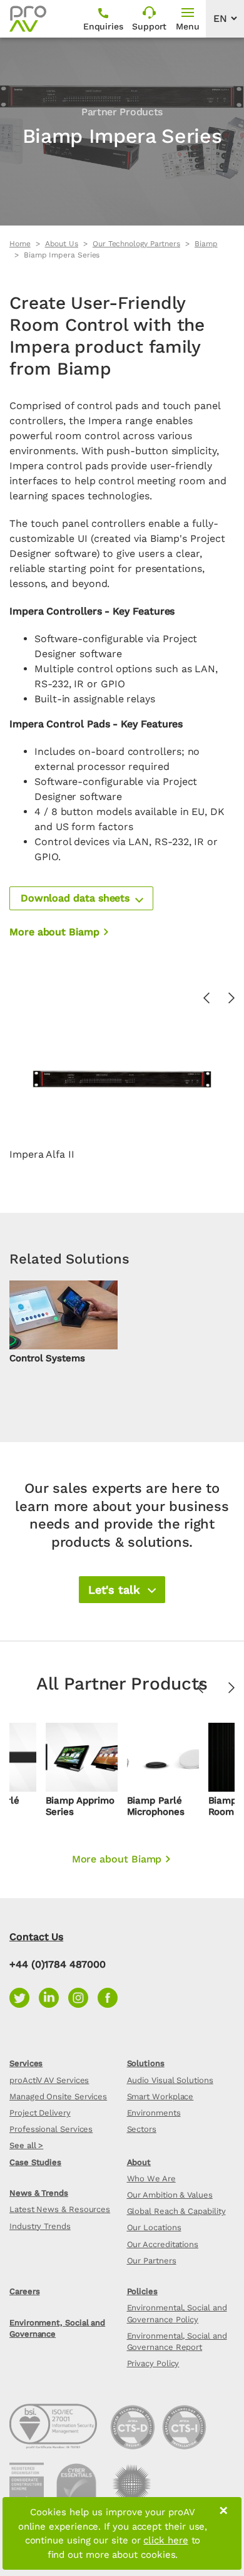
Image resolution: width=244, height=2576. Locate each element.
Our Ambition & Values (170, 2195)
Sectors (142, 2129)
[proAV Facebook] (111, 1997)
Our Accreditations (163, 2244)
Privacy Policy (153, 2363)
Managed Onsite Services (58, 2096)
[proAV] (28, 19)
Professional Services (51, 2129)
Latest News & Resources (60, 2209)
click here (165, 2540)
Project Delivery (40, 2113)
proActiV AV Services (49, 2080)
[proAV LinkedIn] (53, 1997)
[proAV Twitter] (24, 1997)
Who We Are (151, 2179)
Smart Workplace (160, 2096)
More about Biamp (54, 932)
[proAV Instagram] (83, 1997)
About (139, 2162)
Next (231, 1688)
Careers (24, 2291)
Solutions (146, 2063)
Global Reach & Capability (176, 2211)
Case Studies (35, 2162)
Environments (154, 2113)
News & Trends (39, 2193)
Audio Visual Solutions (170, 2080)
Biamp (206, 244)
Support (149, 26)
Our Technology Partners (136, 244)
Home (20, 244)
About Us (62, 244)
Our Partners (152, 2261)
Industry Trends (40, 2226)
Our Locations (154, 2227)
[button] (81, 898)
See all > (26, 2145)
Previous (200, 1688)
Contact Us (36, 1937)
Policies (142, 2291)
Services (26, 2063)
